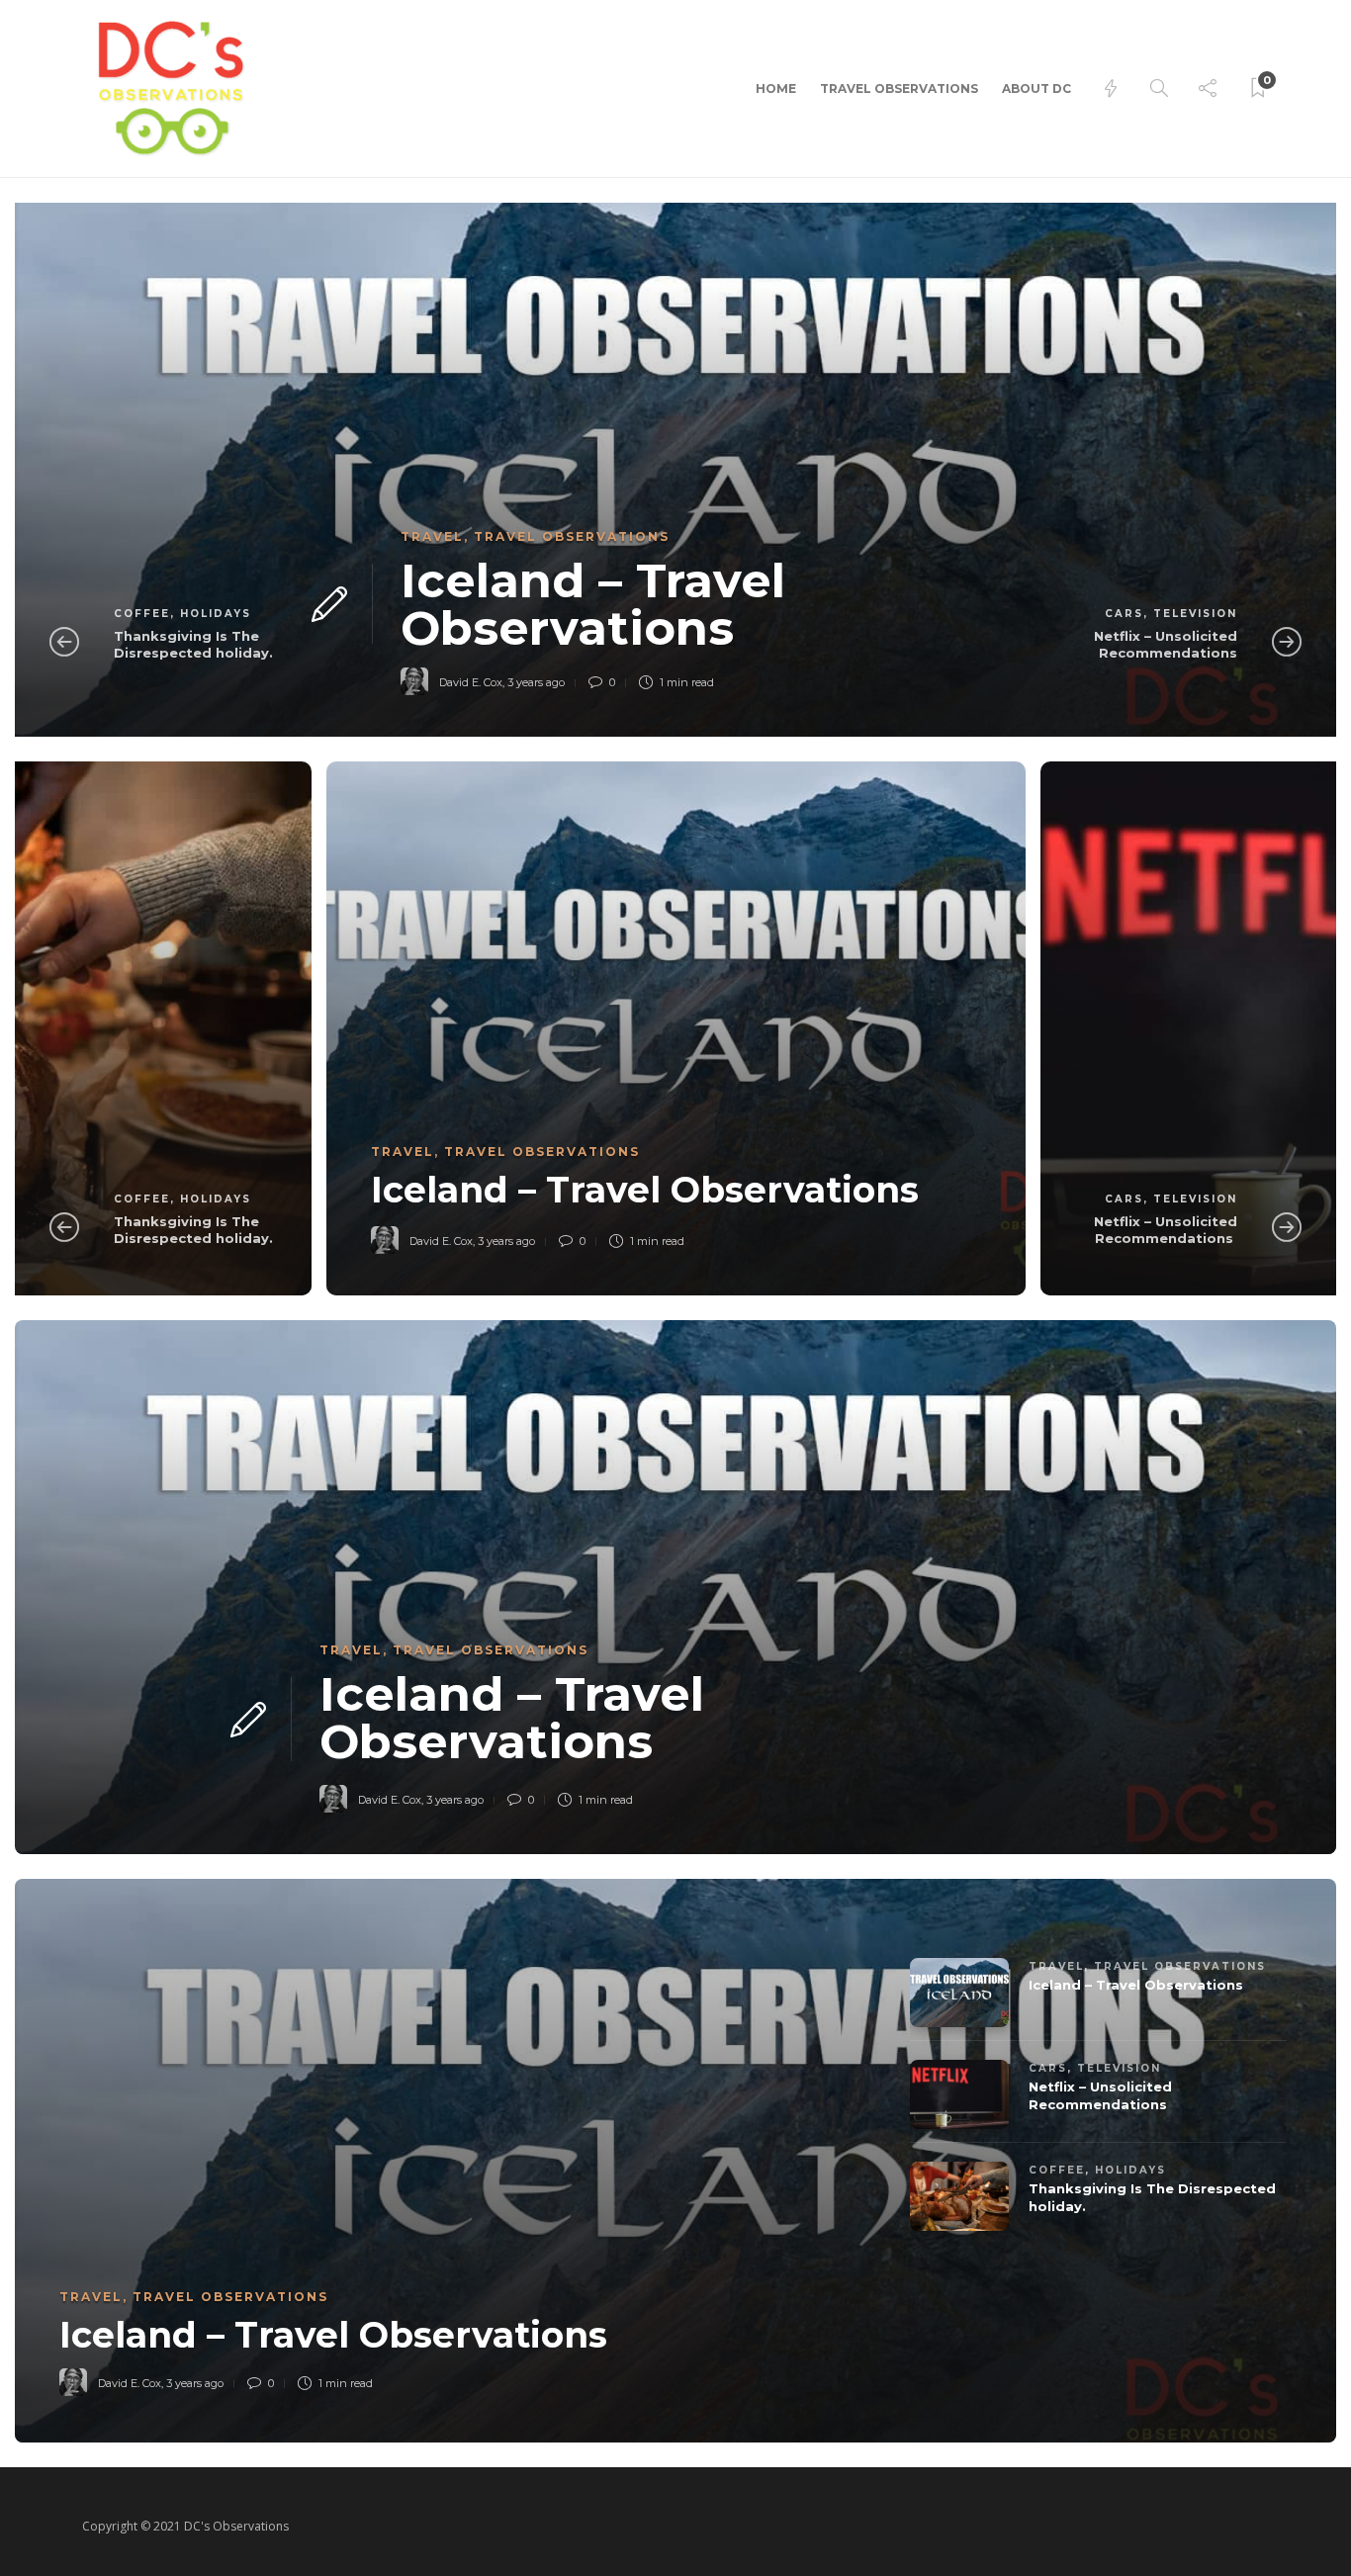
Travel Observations (899, 89)
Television (1195, 614)
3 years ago (536, 682)
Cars (1124, 614)
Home (776, 89)
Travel (432, 536)
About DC (1036, 89)
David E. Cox (471, 682)
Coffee (142, 614)
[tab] (1153, 1986)
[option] (675, 470)
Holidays (216, 614)
